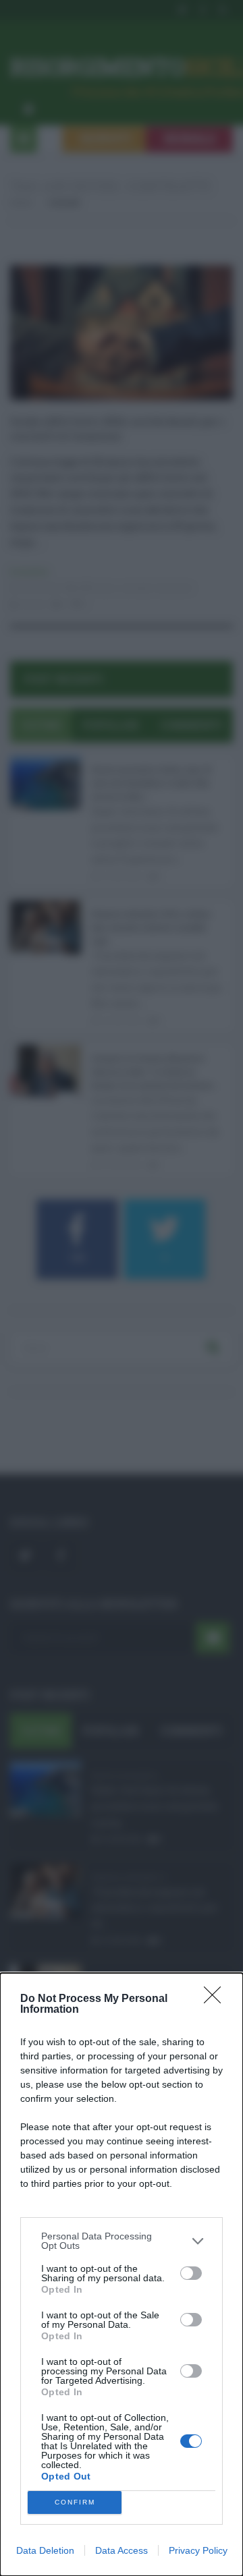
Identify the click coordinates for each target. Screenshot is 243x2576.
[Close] (217, 1999)
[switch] (191, 2273)
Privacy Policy (198, 2550)
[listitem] (122, 2241)
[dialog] (122, 2274)
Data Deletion (45, 2550)
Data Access (122, 2550)
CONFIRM (75, 2502)
